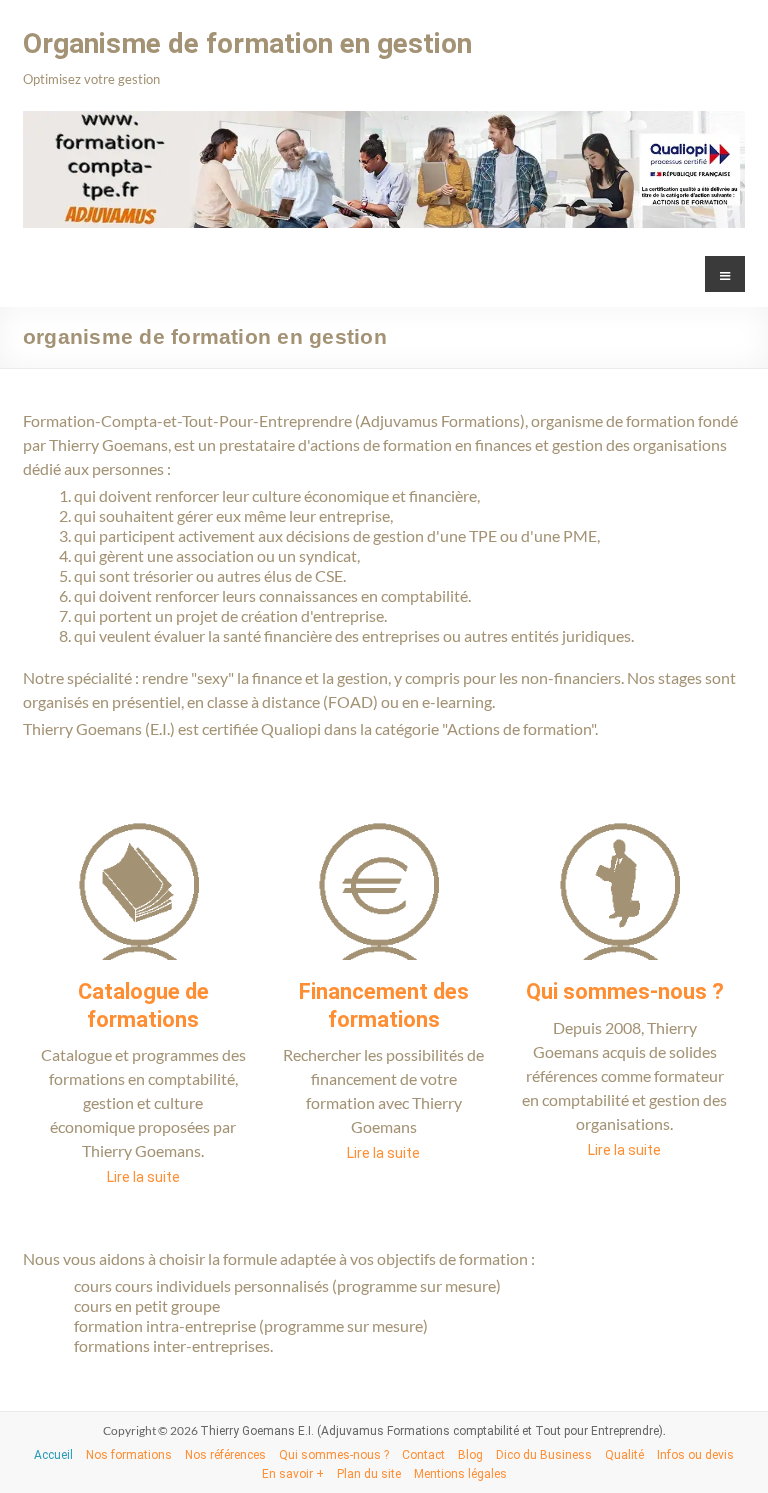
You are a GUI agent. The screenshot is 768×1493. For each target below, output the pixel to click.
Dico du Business (544, 1455)
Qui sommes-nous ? (625, 991)
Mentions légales (460, 1474)
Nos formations (129, 1455)
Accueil (53, 1455)
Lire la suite (143, 1177)
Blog (470, 1455)
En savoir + (293, 1474)
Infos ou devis (695, 1455)
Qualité (624, 1455)
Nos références (225, 1455)
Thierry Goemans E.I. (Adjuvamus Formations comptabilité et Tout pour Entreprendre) (431, 1431)
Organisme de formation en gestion (247, 43)
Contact (423, 1455)
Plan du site (369, 1474)
